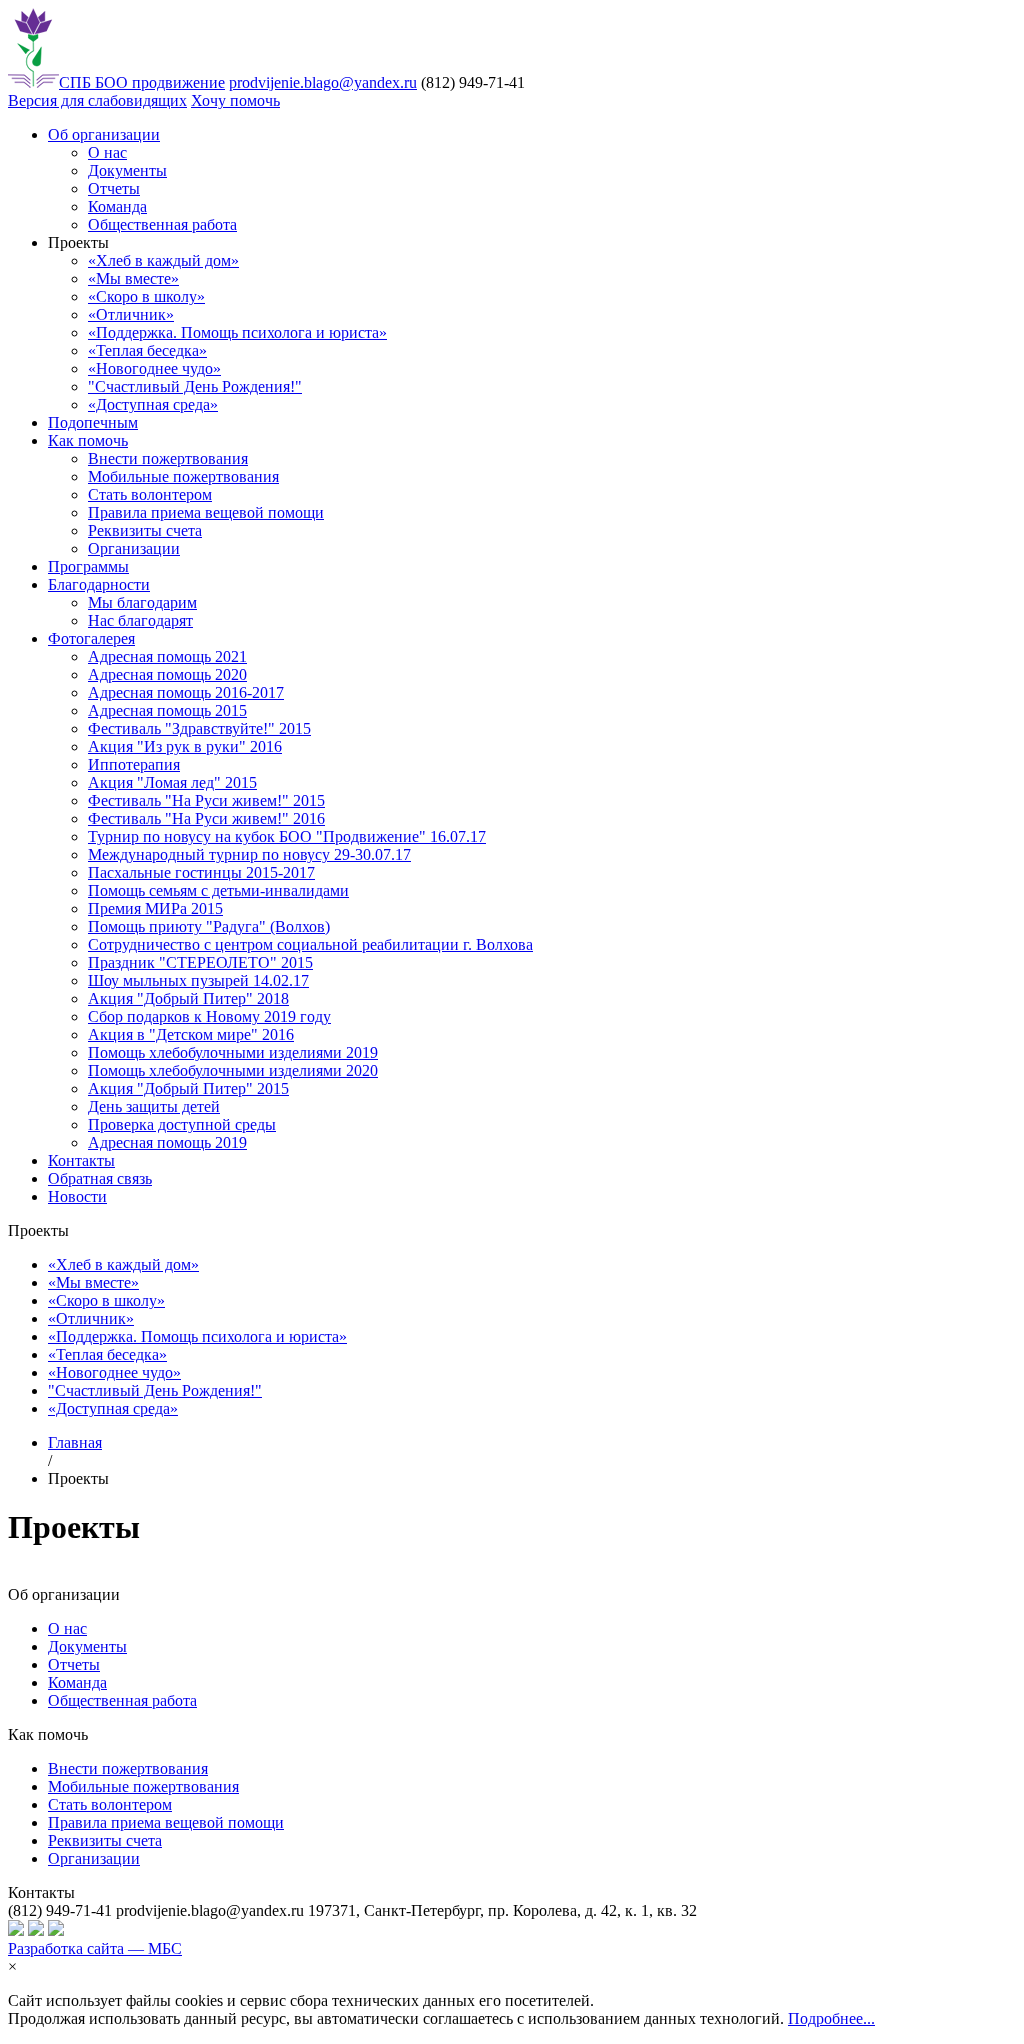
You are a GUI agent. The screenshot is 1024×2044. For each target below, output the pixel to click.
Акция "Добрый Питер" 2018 (188, 998)
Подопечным (93, 422)
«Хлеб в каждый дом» (163, 260)
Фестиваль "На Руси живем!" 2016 (206, 818)
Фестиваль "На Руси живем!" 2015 (206, 800)
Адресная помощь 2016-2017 (186, 692)
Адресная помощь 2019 (167, 1142)
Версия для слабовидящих (97, 100)
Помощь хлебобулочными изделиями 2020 (233, 1070)
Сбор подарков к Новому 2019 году (209, 1016)
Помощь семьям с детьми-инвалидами (218, 890)
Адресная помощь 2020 (167, 674)
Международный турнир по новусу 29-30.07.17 (249, 854)
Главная (75, 1442)
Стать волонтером (150, 494)
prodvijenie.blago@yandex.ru (323, 82)
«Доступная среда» (153, 404)
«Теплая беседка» (147, 350)
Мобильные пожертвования (183, 476)
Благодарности (99, 584)
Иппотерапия (134, 764)
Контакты (81, 1160)
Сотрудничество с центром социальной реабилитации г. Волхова (310, 944)
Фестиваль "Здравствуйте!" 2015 (199, 728)
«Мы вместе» (133, 278)
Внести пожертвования (168, 458)
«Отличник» (131, 314)
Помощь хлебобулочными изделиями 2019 (233, 1052)
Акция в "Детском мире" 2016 (191, 1034)
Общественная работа (162, 224)
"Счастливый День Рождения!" (195, 386)
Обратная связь (100, 1178)
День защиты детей (154, 1106)
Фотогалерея (91, 638)
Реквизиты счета (145, 530)
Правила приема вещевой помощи (206, 512)
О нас (107, 152)
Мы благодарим (142, 602)
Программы (88, 566)
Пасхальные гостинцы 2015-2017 (201, 872)
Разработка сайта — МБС (95, 1948)
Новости (77, 1196)
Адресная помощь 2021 (167, 656)
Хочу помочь (235, 100)
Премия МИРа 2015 (155, 908)
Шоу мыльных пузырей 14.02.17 (198, 980)
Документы (127, 170)
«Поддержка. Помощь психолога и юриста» (237, 332)
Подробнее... (831, 2018)
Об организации (104, 134)
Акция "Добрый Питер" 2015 (188, 1088)
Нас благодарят (140, 620)
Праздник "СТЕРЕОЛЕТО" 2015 (200, 962)
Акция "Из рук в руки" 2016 (185, 746)
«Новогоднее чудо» (154, 368)
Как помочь (88, 440)
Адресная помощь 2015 (167, 710)
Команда (117, 206)
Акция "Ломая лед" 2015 (172, 782)
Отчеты (114, 188)
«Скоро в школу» (146, 296)
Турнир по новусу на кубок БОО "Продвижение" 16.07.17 (287, 836)
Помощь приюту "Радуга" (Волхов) (209, 926)
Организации (134, 548)
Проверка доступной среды (182, 1124)
